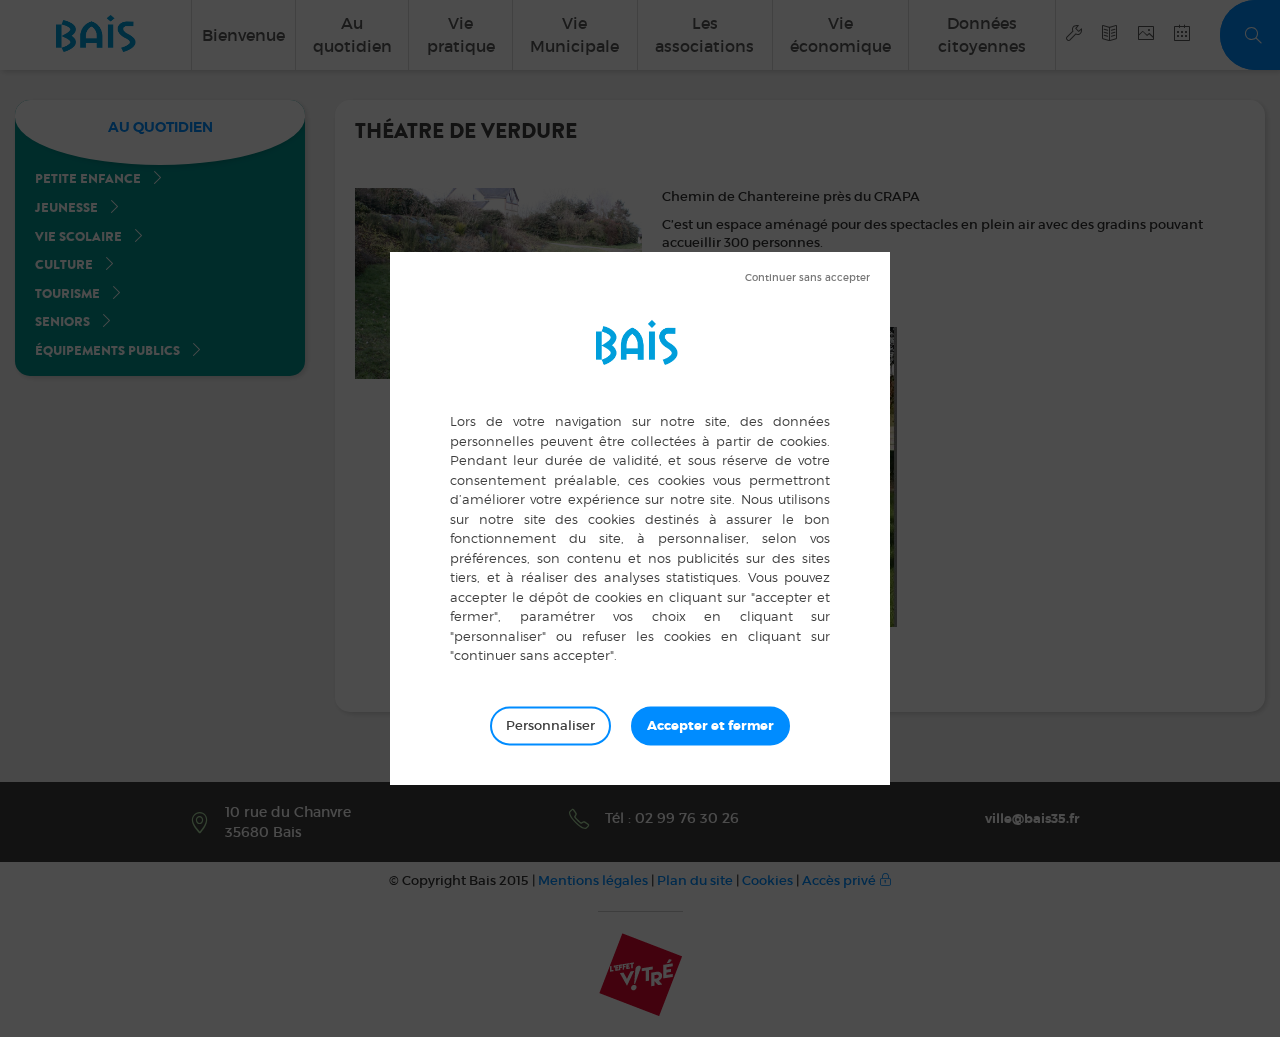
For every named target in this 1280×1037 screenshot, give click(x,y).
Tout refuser (807, 278)
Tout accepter (710, 725)
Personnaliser (550, 724)
